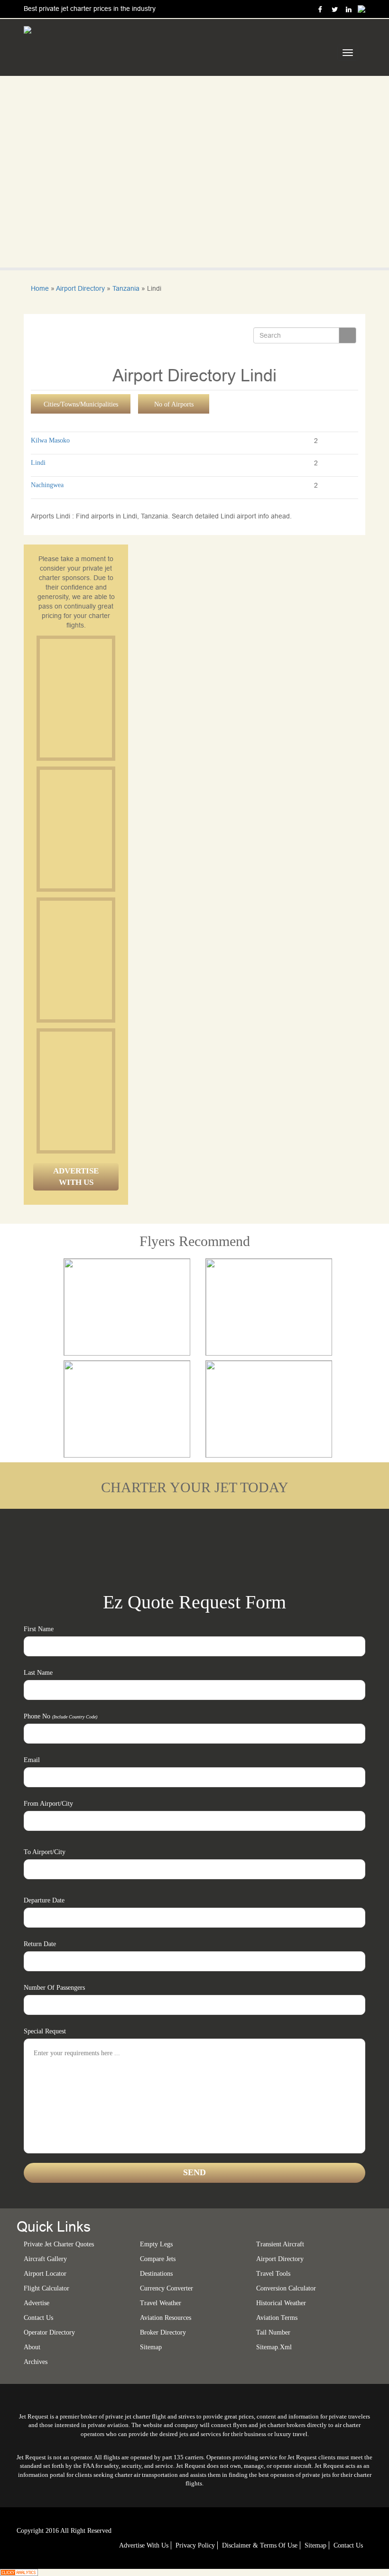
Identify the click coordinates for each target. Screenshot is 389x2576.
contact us (348, 2545)
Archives (36, 2362)
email (32, 1760)
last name (38, 1673)
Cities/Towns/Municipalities (81, 404)
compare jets (158, 2259)
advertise (37, 2303)
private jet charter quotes (59, 2244)
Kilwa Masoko (50, 440)
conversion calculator (286, 2288)
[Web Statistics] (19, 2572)
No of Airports (174, 404)
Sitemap (315, 2545)
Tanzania (126, 288)
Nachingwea (47, 485)
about (32, 2347)
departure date (44, 1900)
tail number (273, 2332)
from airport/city (48, 1804)
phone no (60, 1716)
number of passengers (54, 1988)
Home (40, 288)
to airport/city (45, 1852)
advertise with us (144, 2545)
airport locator (45, 2274)
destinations (156, 2274)
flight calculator (46, 2288)
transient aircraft (280, 2244)
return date (40, 1944)
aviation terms (277, 2318)
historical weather (281, 2303)
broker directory (163, 2332)
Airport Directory (80, 288)
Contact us (38, 2318)
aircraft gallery (45, 2259)
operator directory (49, 2332)
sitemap (151, 2347)
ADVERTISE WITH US (76, 1177)
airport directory (280, 2259)
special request (45, 2031)
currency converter (167, 2288)
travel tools (273, 2274)
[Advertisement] (111, 698)
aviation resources (166, 2318)
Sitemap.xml (274, 2347)
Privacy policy (195, 2545)
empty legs (156, 2244)
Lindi (38, 463)
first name (39, 1629)
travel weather (161, 2303)
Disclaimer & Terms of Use (260, 2545)
